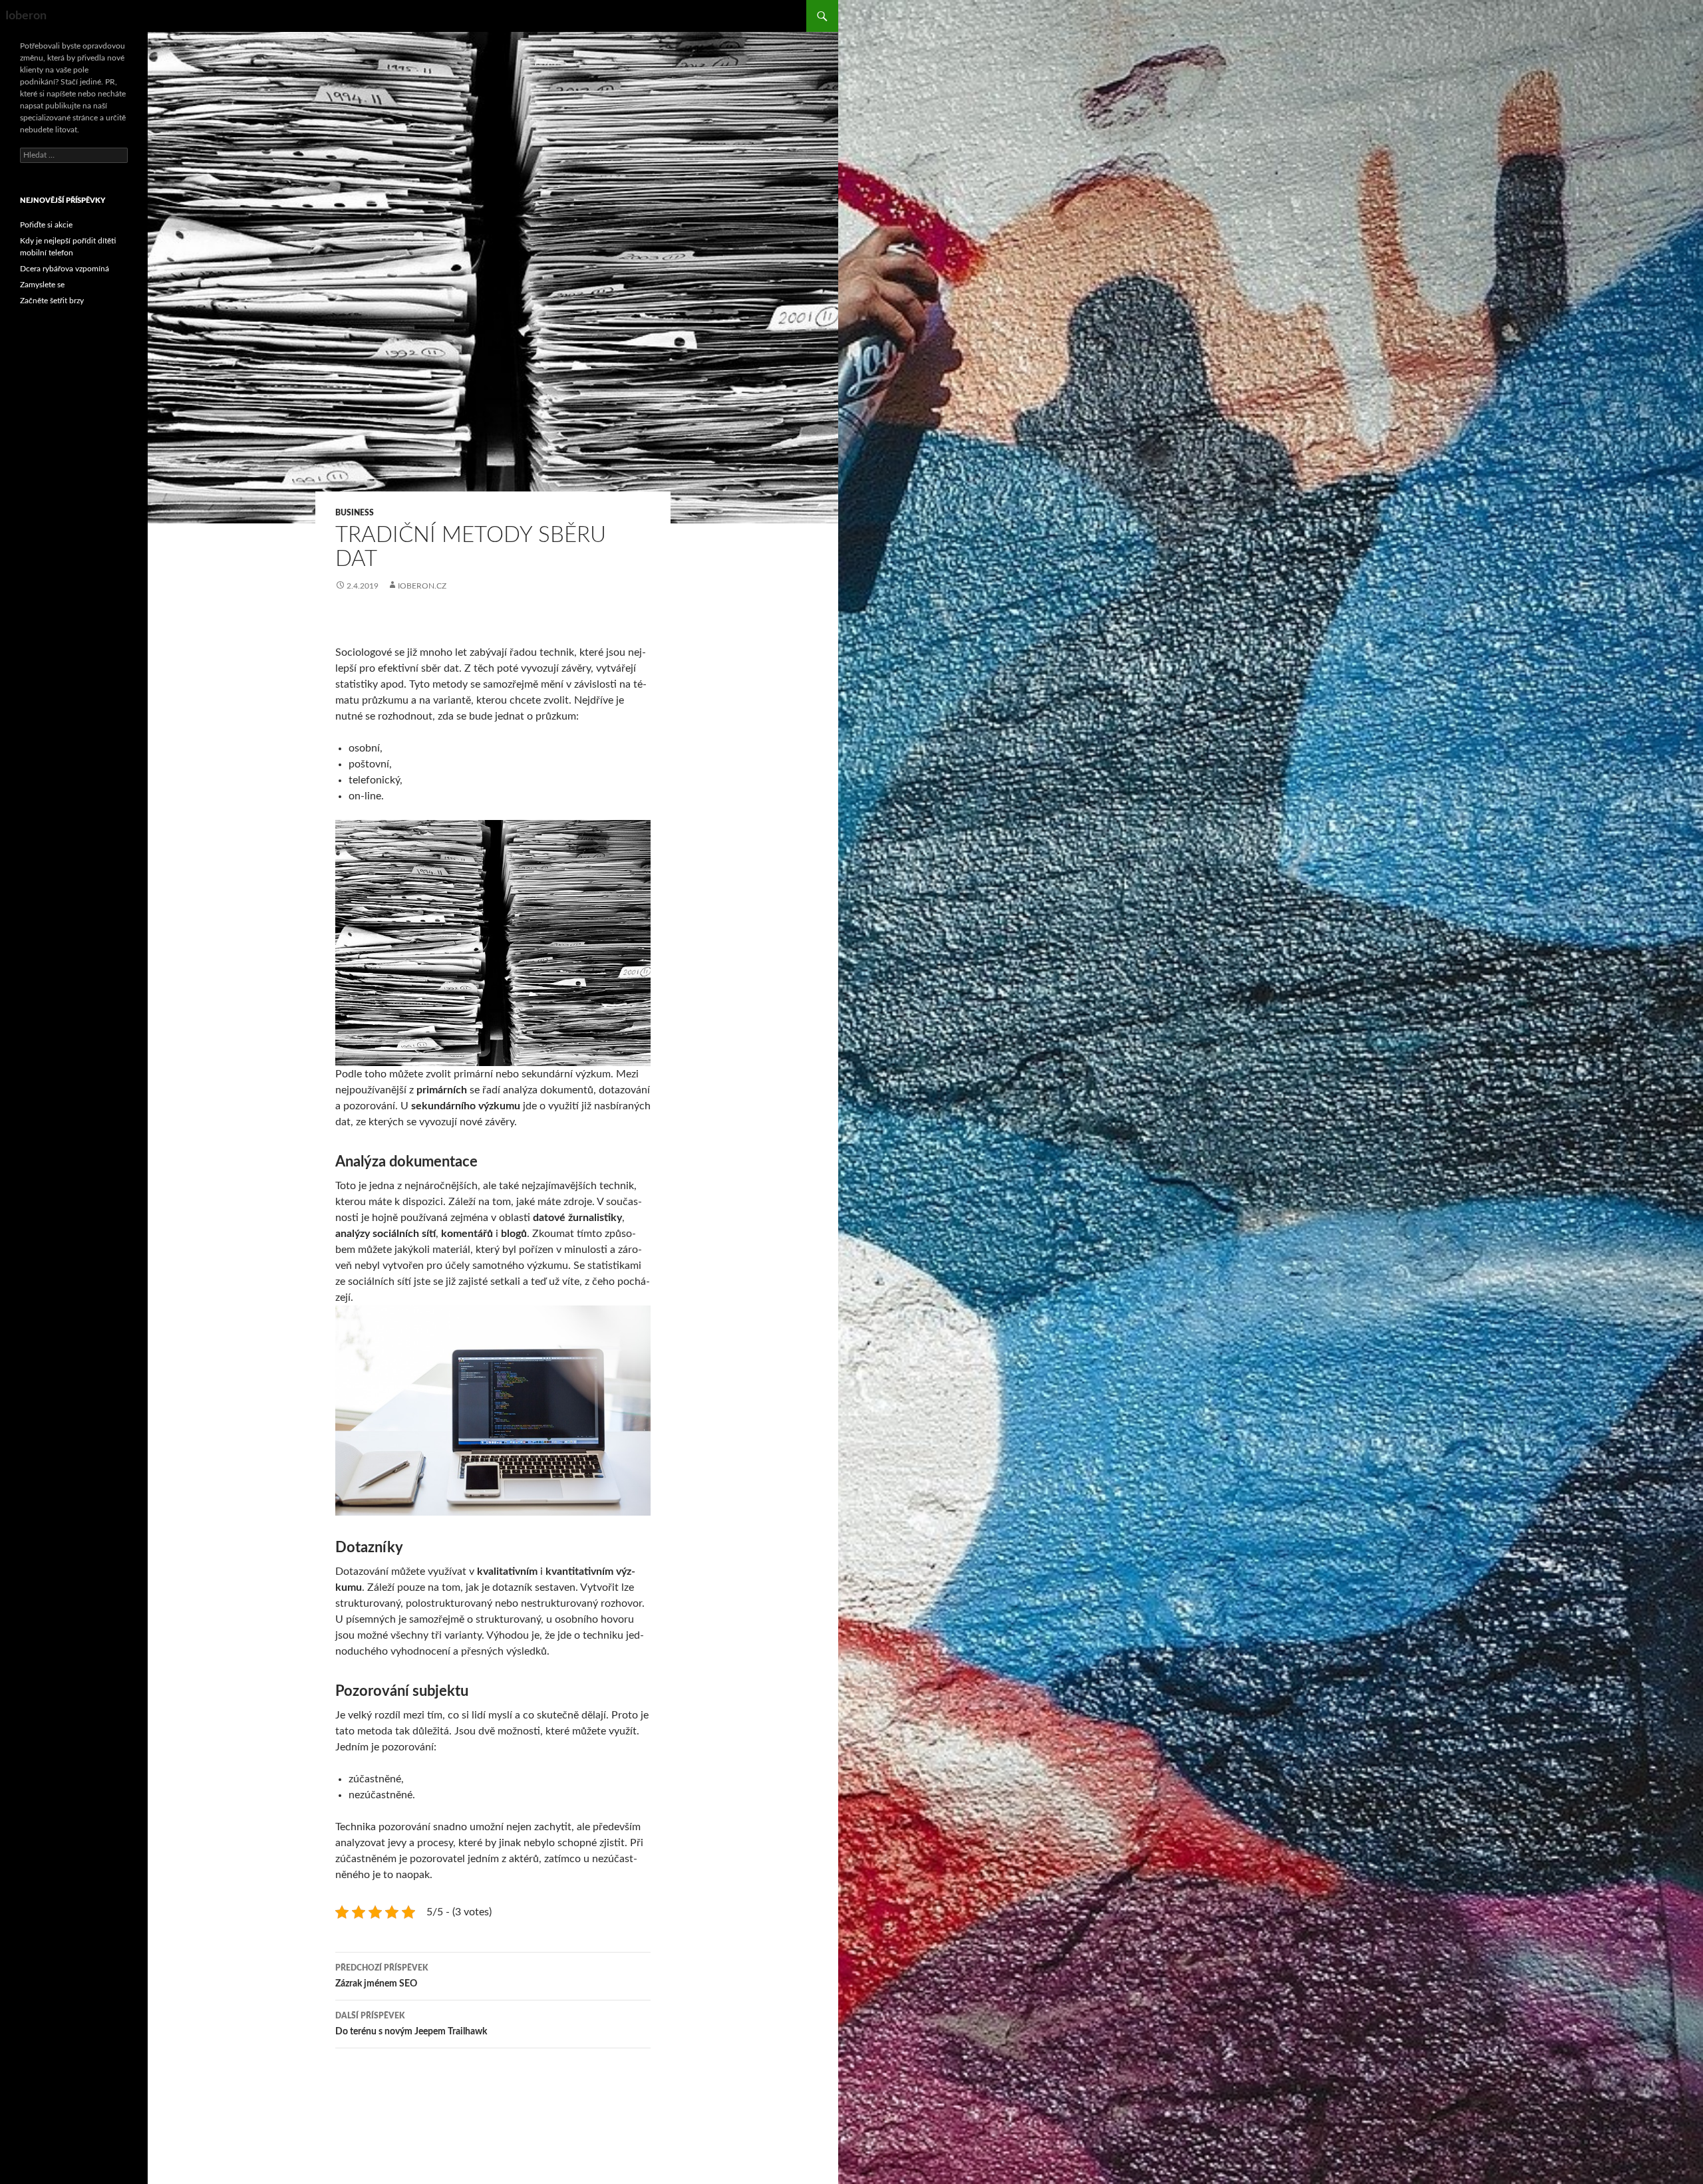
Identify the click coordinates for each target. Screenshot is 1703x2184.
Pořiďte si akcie (46, 225)
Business (355, 513)
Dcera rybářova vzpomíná (65, 269)
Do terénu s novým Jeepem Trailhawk (411, 2024)
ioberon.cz (422, 586)
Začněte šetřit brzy (52, 301)
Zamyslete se (42, 285)
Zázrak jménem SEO (382, 1976)
